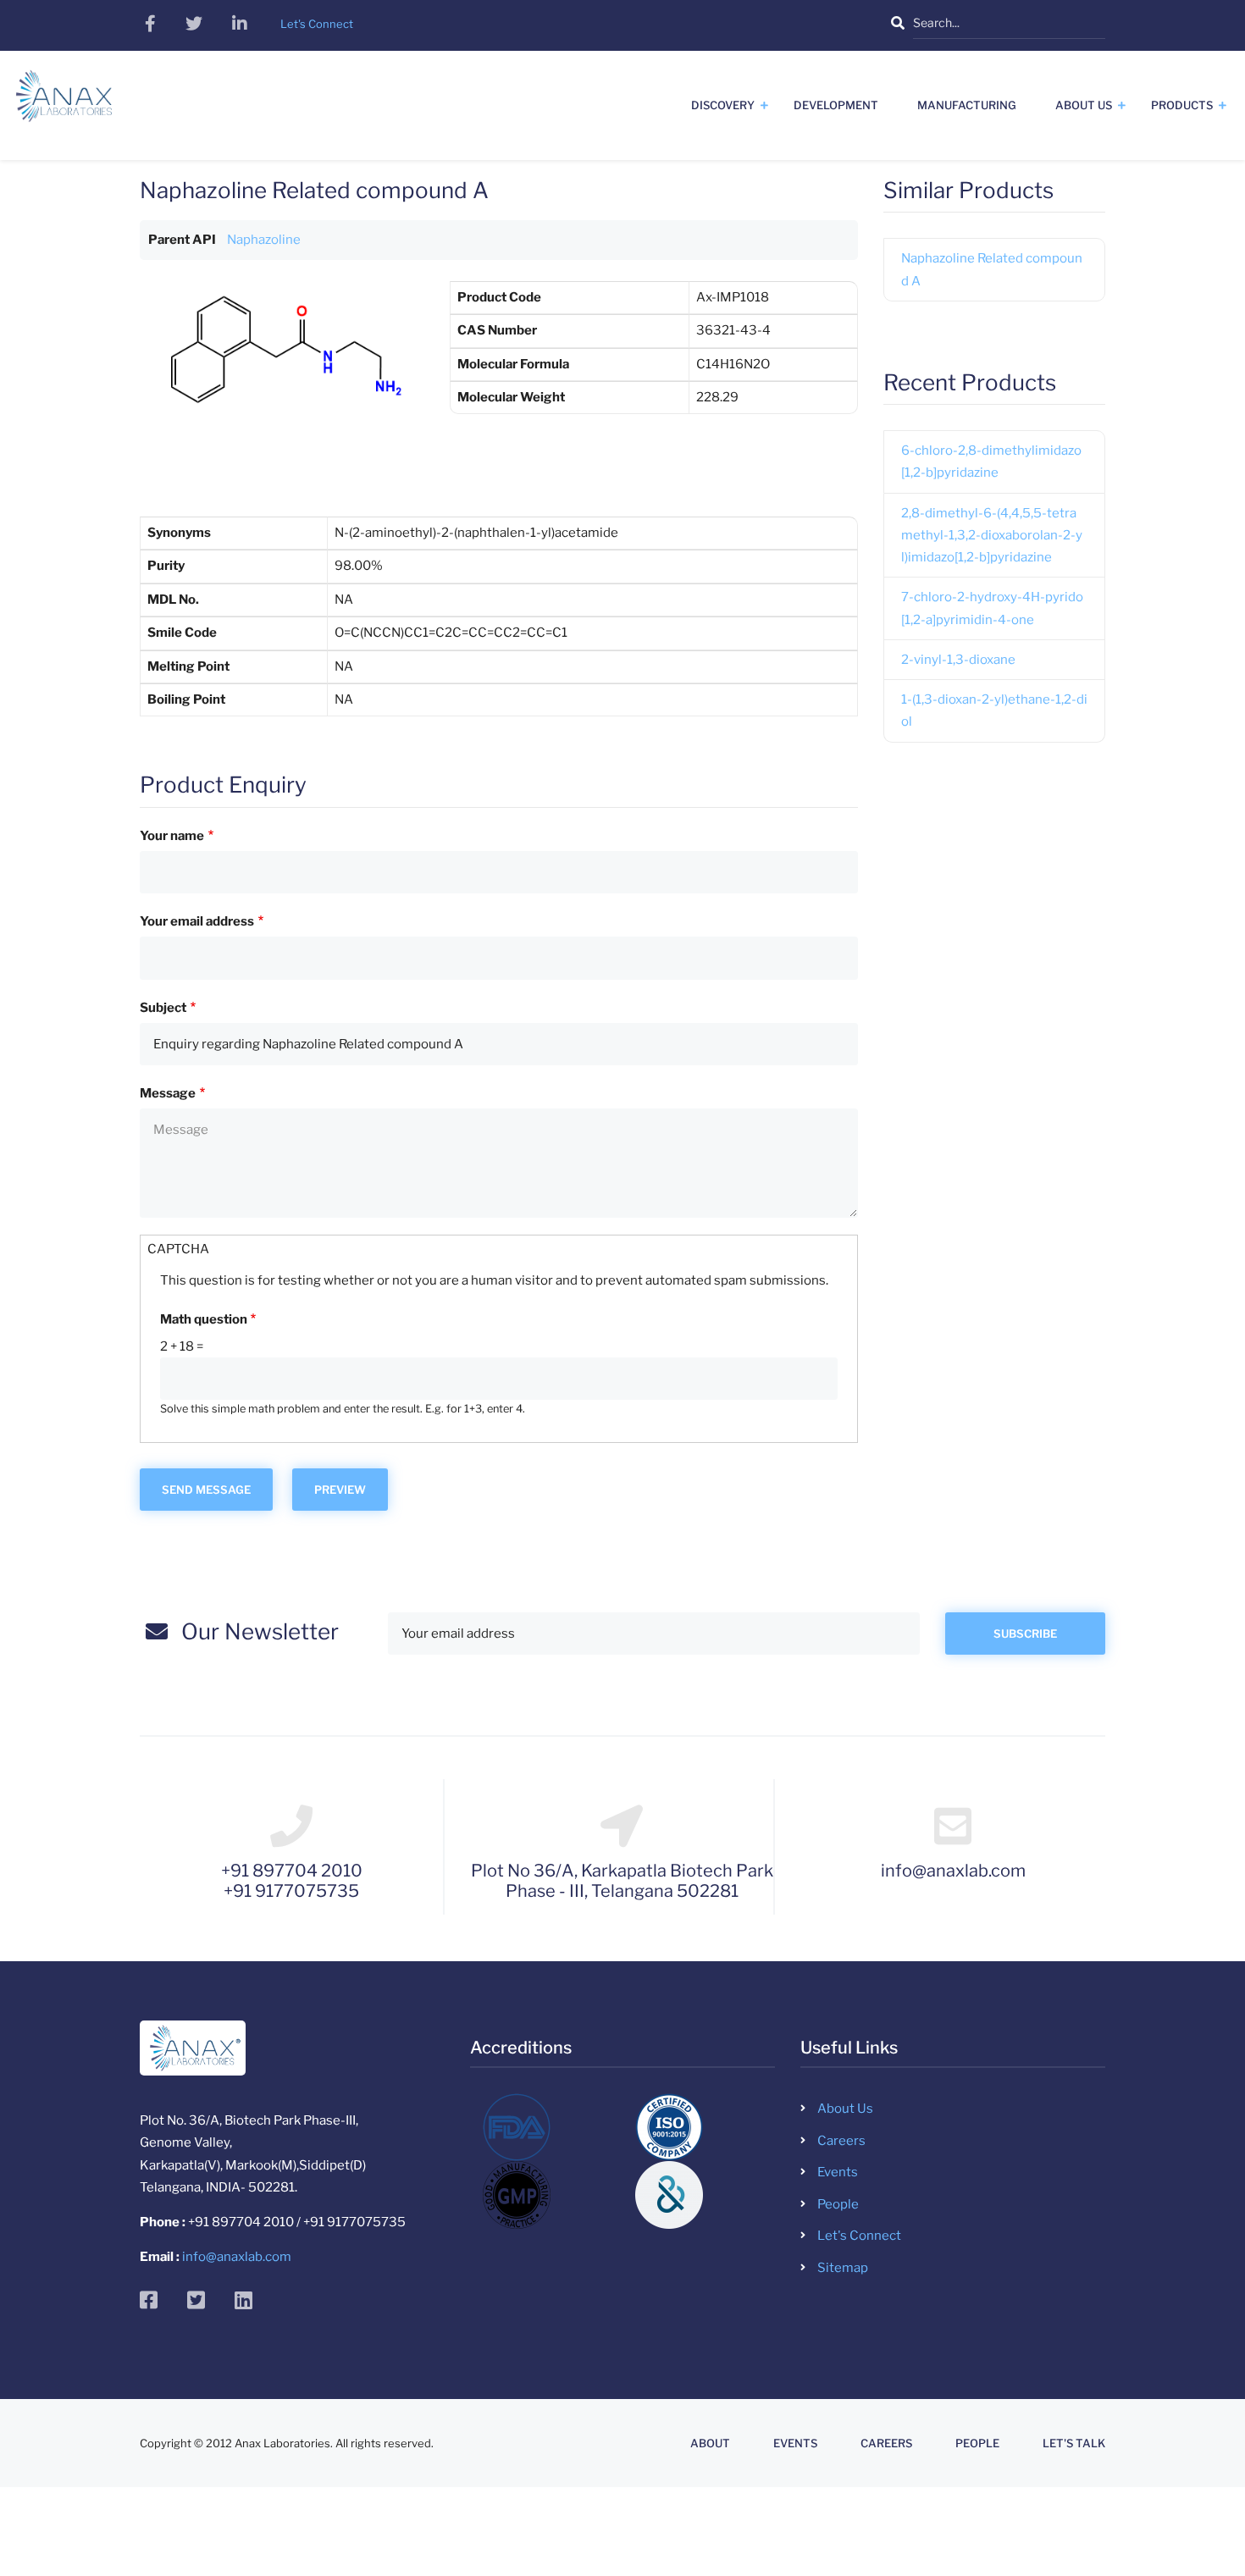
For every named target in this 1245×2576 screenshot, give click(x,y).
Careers (841, 2141)
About (710, 2443)
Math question (204, 1319)
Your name (172, 836)
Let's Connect (859, 2236)
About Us (1084, 105)
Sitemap (843, 2268)
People (838, 2204)
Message (168, 1093)
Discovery (723, 105)
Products (1182, 105)
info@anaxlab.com (237, 2257)
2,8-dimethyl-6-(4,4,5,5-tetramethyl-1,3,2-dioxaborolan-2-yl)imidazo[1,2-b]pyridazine (992, 536)
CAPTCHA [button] (178, 1249)
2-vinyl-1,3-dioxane (958, 660)
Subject (163, 1008)
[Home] (64, 102)
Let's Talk (1074, 2443)
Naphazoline (264, 240)
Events (838, 2172)
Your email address (197, 921)
